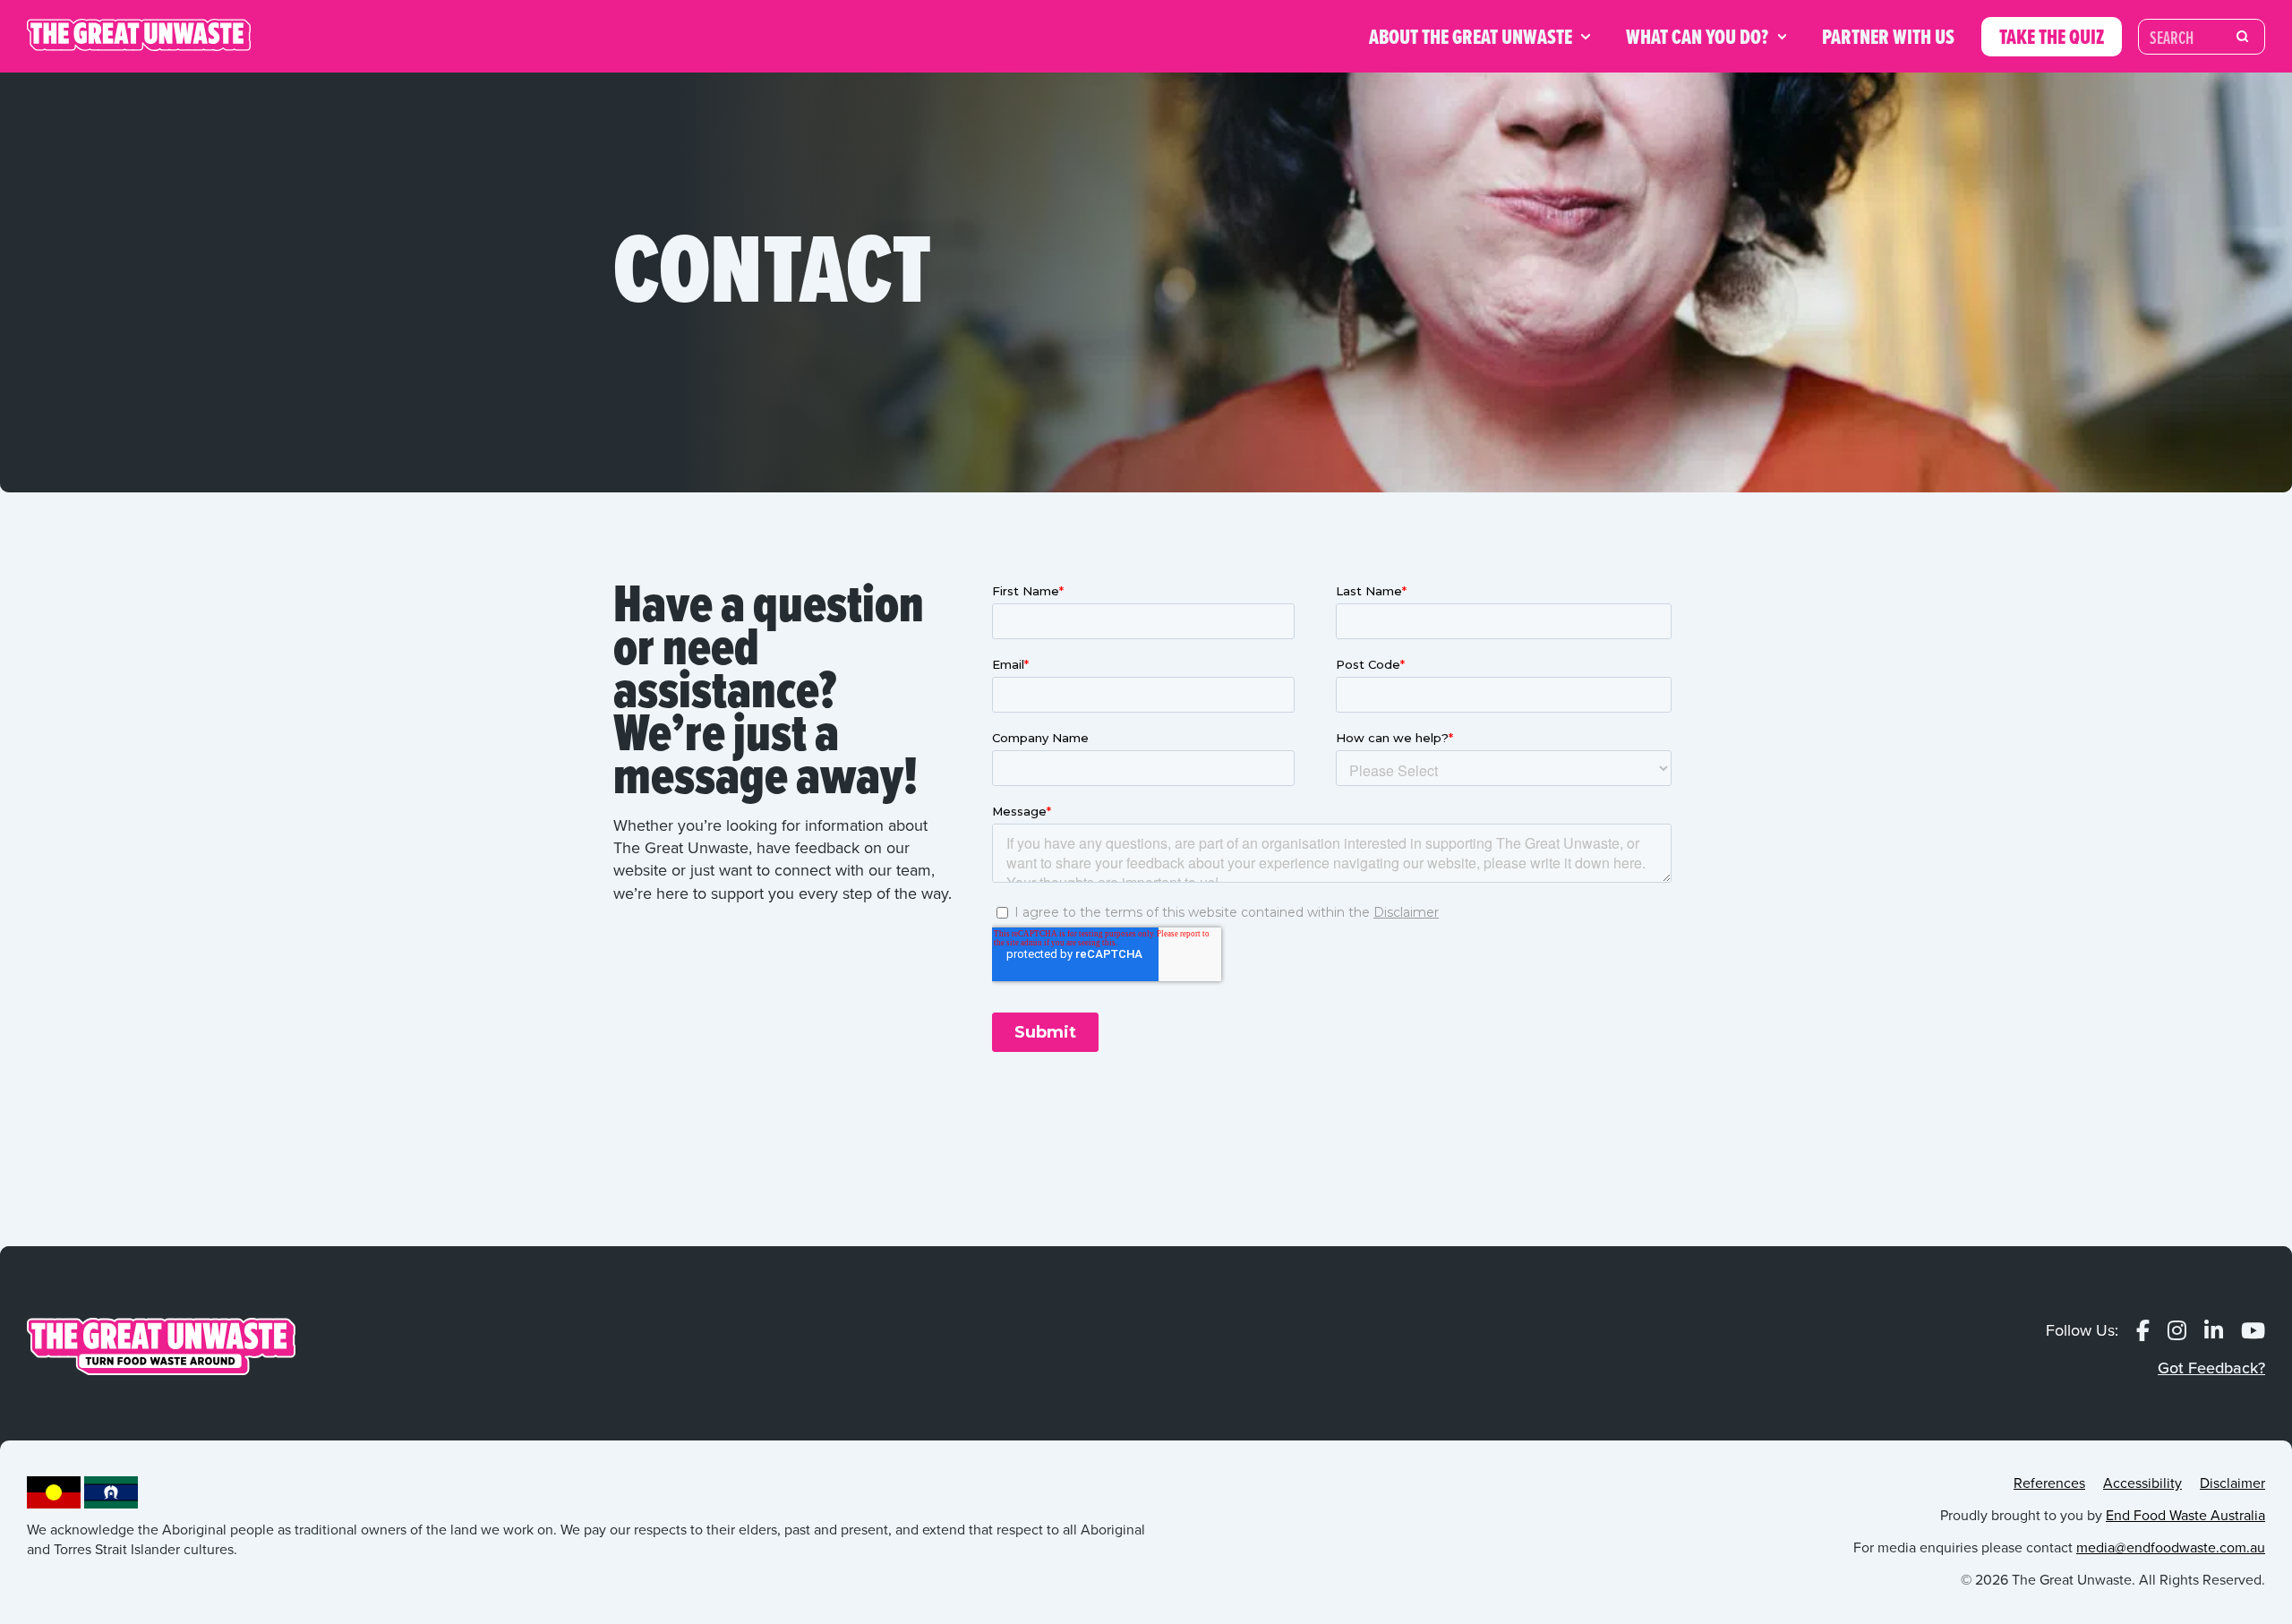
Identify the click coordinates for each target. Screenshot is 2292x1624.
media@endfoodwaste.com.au (2171, 1547)
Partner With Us (1888, 37)
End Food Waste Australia (2185, 1515)
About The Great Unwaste (1471, 37)
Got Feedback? (2211, 1368)
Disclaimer (2232, 1483)
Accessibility (2142, 1483)
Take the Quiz (2052, 37)
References (2049, 1483)
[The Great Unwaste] (139, 37)
